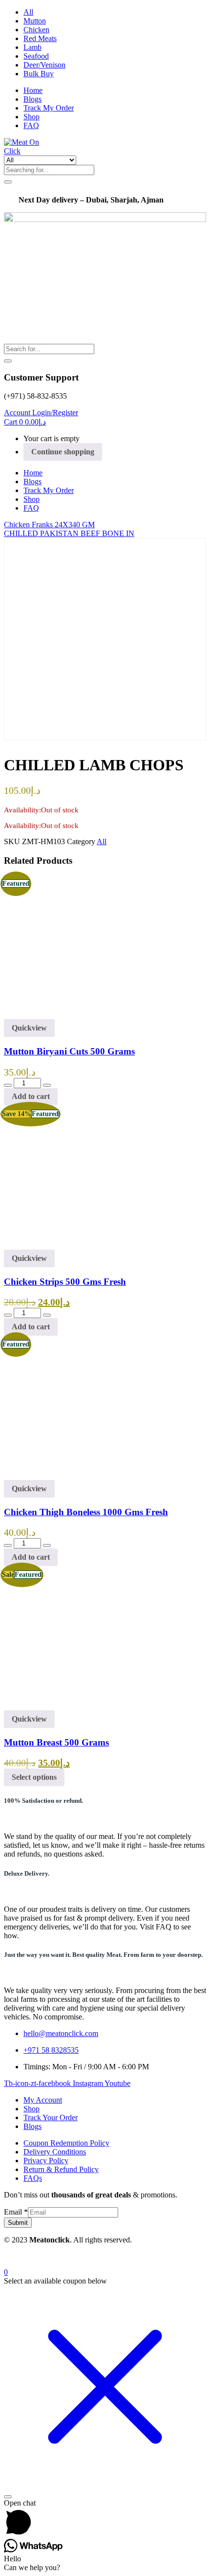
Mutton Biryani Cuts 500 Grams (69, 1051)
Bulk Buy (39, 74)
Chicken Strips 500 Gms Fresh (65, 1282)
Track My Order (49, 108)
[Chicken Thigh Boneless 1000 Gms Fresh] (75, 1475)
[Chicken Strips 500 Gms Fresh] (75, 1245)
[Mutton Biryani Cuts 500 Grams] (75, 1015)
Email (16, 2212)
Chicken (36, 30)
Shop (31, 117)
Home (33, 90)
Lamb (32, 47)
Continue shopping (63, 452)
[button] (25, 422)
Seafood (36, 56)
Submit (18, 2223)
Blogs (32, 99)
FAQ (31, 125)
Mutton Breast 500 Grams (56, 1742)
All (28, 12)
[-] (8, 1085)
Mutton (35, 21)
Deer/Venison (44, 65)
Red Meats (40, 38)
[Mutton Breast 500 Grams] (75, 1706)
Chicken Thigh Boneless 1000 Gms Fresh (86, 1512)
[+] (47, 1085)
